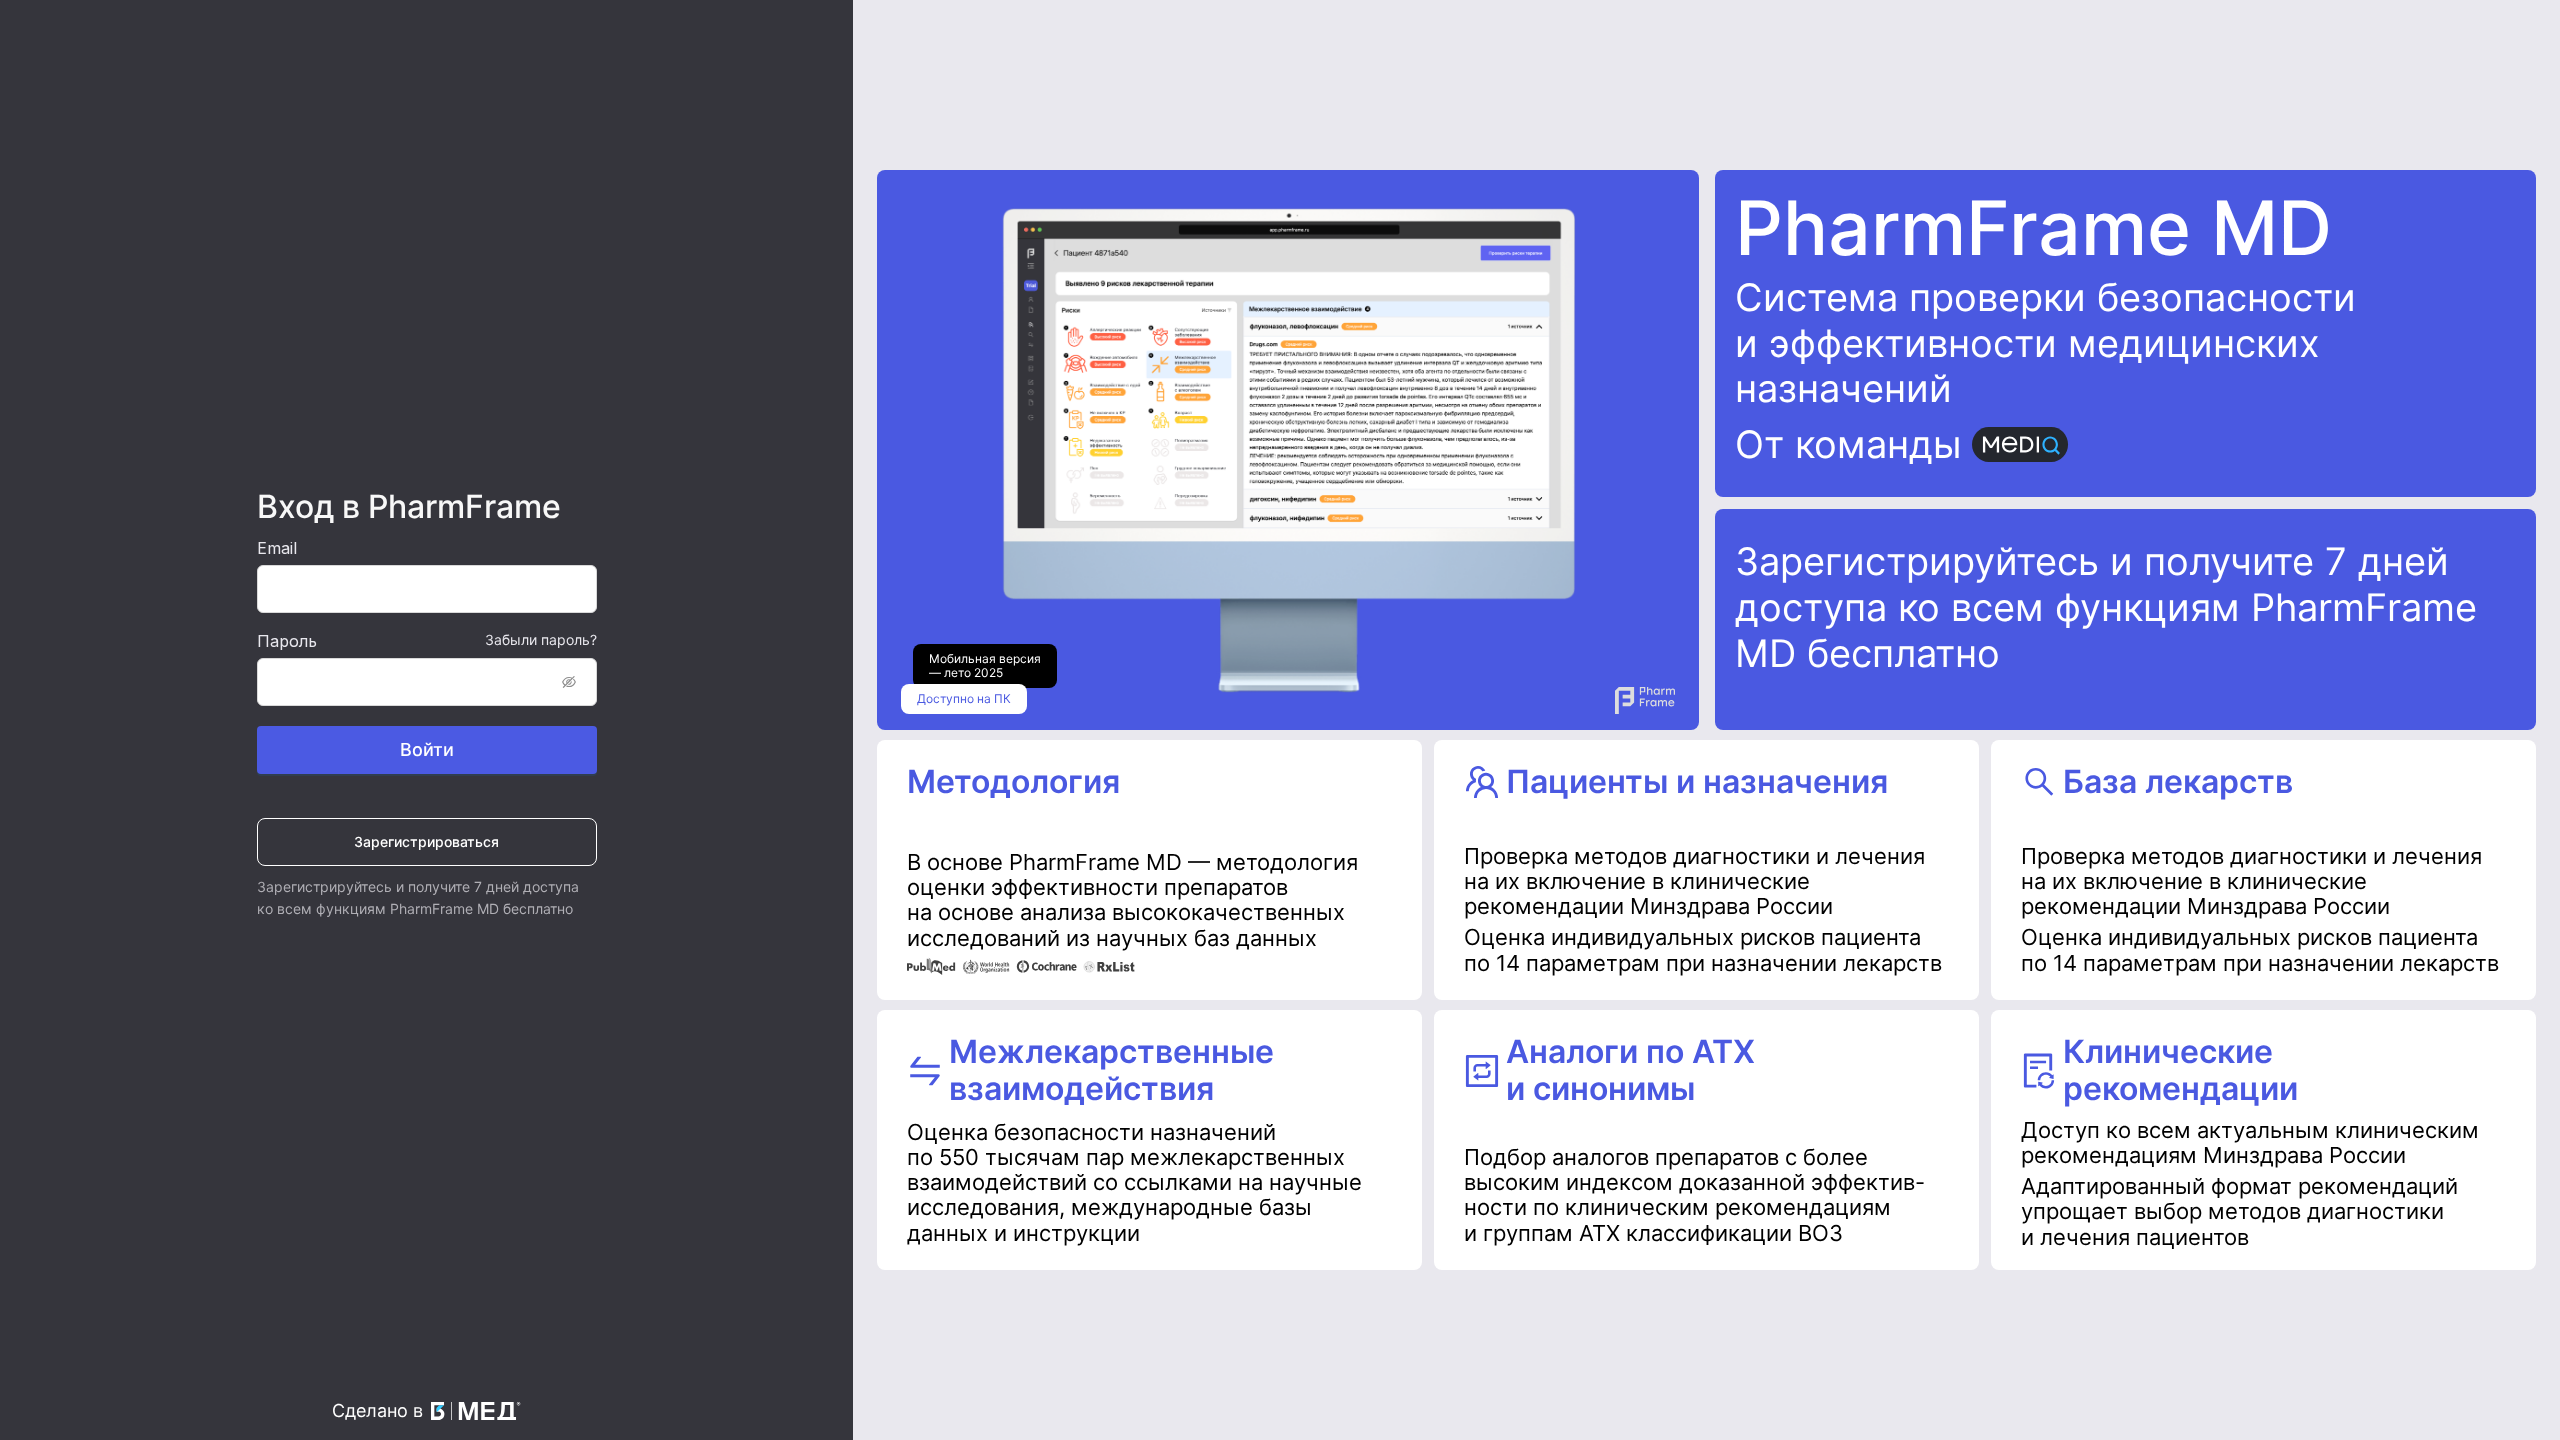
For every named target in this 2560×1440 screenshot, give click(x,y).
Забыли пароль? (541, 639)
